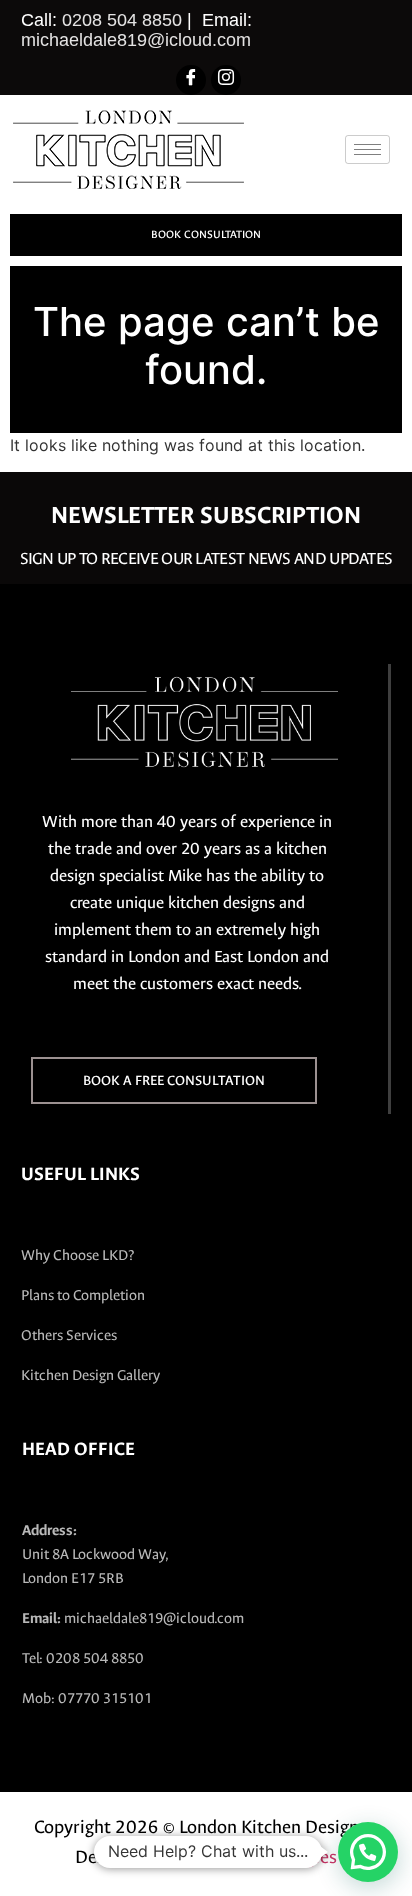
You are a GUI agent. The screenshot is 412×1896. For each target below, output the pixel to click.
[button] (368, 1852)
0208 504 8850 (122, 20)
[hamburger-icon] (367, 149)
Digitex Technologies (256, 1857)
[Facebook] (191, 80)
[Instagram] (226, 80)
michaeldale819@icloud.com (136, 40)
